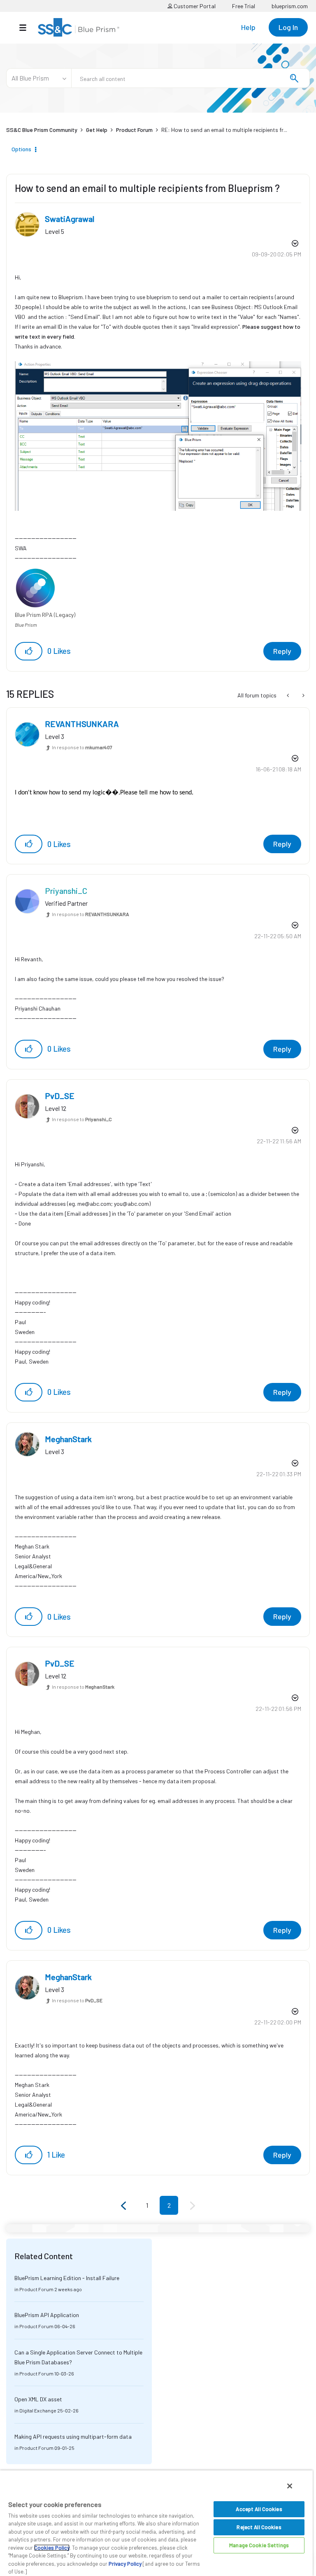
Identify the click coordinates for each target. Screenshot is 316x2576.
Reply (282, 651)
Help (248, 27)
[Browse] (27, 28)
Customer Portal (194, 6)
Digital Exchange (38, 2410)
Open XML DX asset (38, 2399)
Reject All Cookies (259, 2527)
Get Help (97, 130)
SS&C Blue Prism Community (42, 130)
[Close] (290, 2486)
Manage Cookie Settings (259, 2545)
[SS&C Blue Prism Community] (79, 27)
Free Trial (244, 6)
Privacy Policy (125, 2564)
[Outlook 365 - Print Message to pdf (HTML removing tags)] (303, 695)
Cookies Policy (52, 2548)
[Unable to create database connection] (289, 695)
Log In (288, 27)
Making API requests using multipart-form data (73, 2436)
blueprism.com (290, 6)
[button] (29, 651)
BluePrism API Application (47, 2315)
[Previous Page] (124, 2206)
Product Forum (134, 130)
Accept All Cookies (259, 2509)
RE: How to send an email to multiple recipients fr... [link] (224, 130)
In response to (82, 747)
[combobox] (191, 78)
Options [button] (21, 149)
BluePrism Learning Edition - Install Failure (67, 2278)
